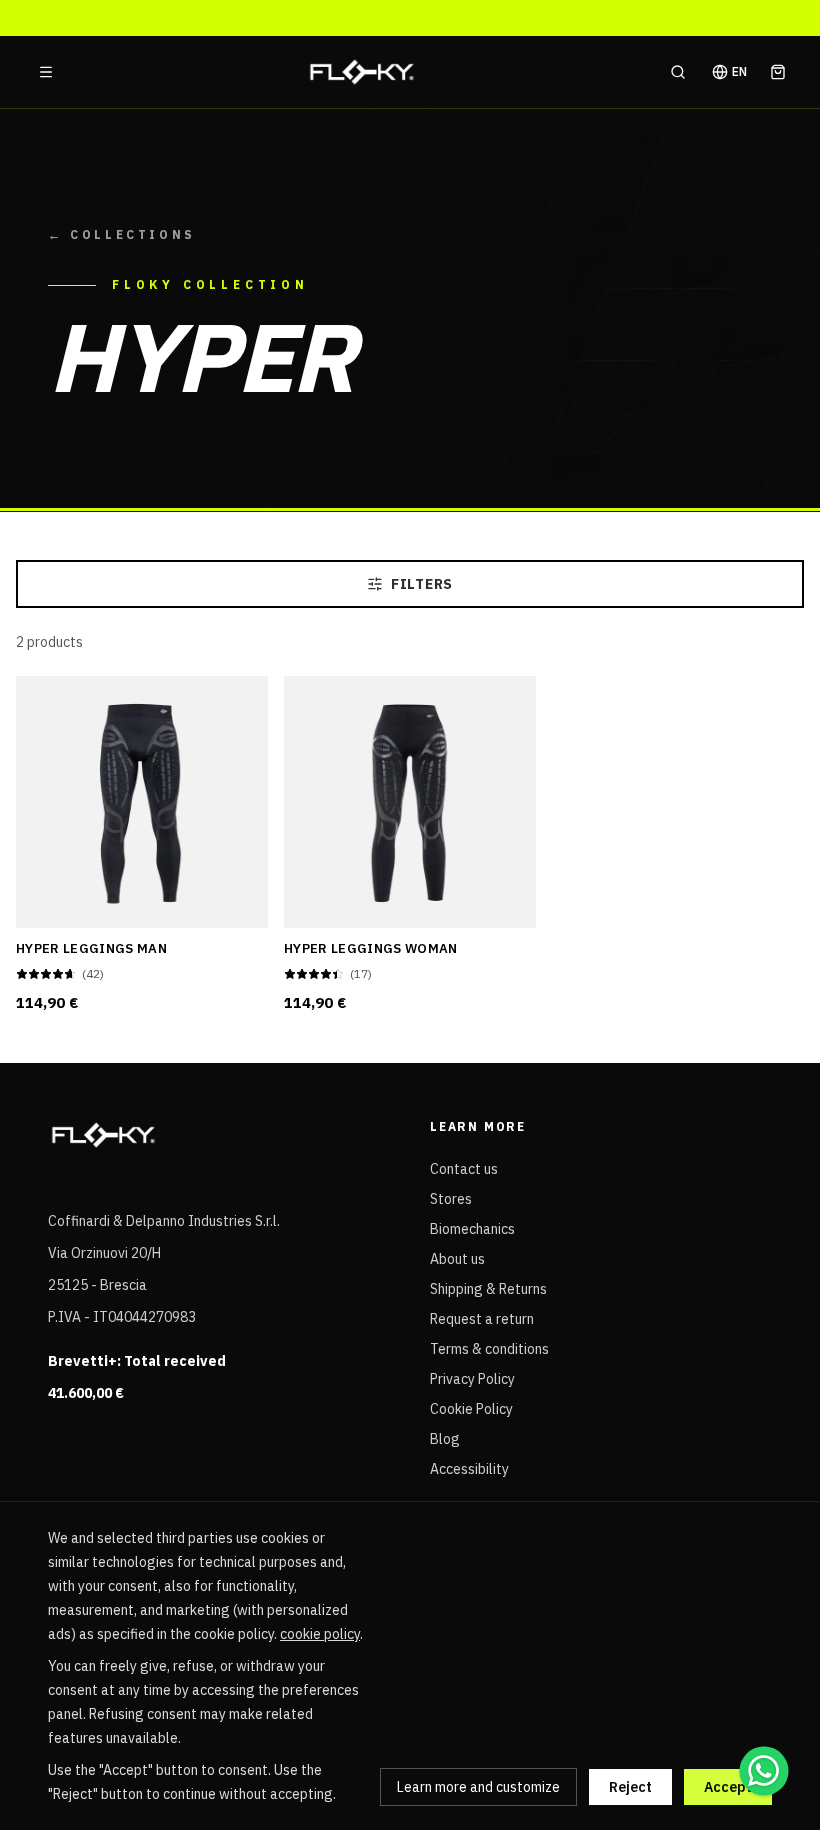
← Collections (122, 234)
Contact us (464, 1169)
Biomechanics (472, 1229)
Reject (630, 1787)
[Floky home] (362, 72)
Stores (451, 1199)
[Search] (678, 72)
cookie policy (320, 1634)
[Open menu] (46, 72)
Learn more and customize (478, 1787)
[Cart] (778, 72)
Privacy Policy (472, 1379)
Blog (445, 1439)
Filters (422, 584)
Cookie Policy (471, 1409)
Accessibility (469, 1469)
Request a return (482, 1319)
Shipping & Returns (488, 1289)
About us (457, 1259)
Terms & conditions (489, 1349)
